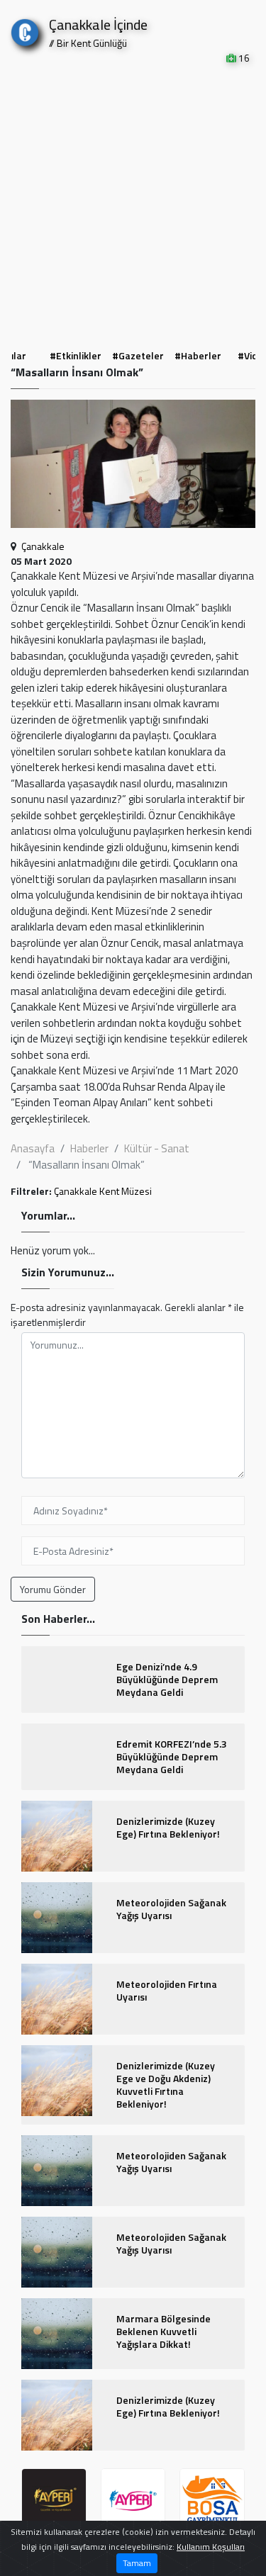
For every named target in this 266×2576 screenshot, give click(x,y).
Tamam (137, 2563)
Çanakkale (43, 546)
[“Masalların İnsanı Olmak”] (133, 468)
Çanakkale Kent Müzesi (103, 1191)
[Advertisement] (133, 205)
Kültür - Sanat (157, 1148)
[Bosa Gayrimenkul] (212, 2501)
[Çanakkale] (25, 29)
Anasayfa (33, 1148)
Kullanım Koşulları (211, 2547)
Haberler (89, 1148)
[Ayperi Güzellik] (54, 2501)
